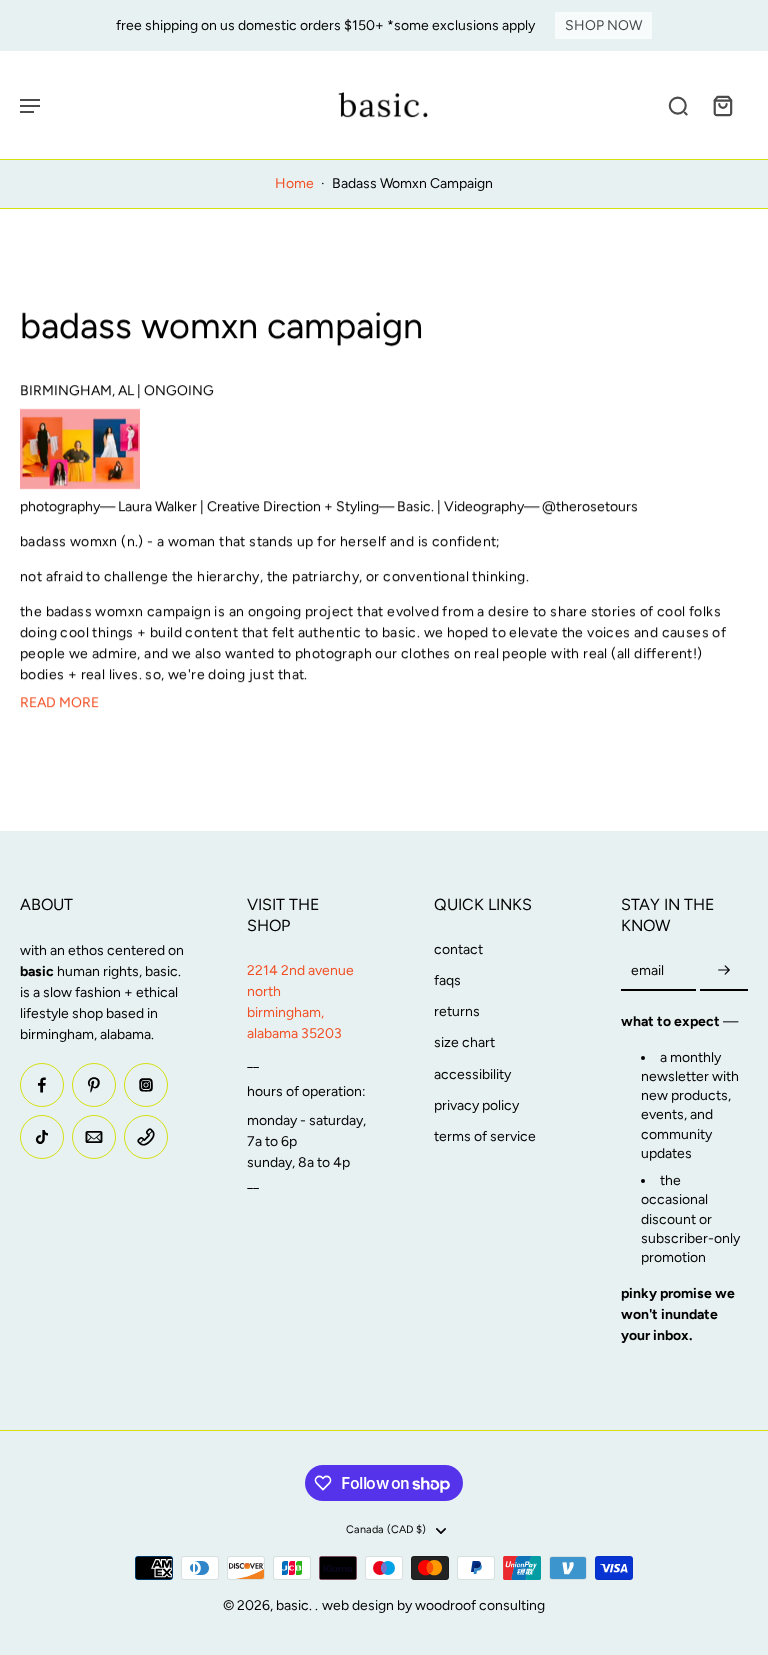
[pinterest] (94, 1085)
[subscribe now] (724, 971)
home (294, 183)
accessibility (472, 1074)
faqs (447, 980)
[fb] (42, 1085)
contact (458, 949)
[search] (678, 105)
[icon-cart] (722, 105)
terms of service (485, 1136)
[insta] (146, 1085)
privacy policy (476, 1105)
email (647, 970)
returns (457, 1011)
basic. (295, 1605)
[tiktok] (42, 1137)
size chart (464, 1042)
